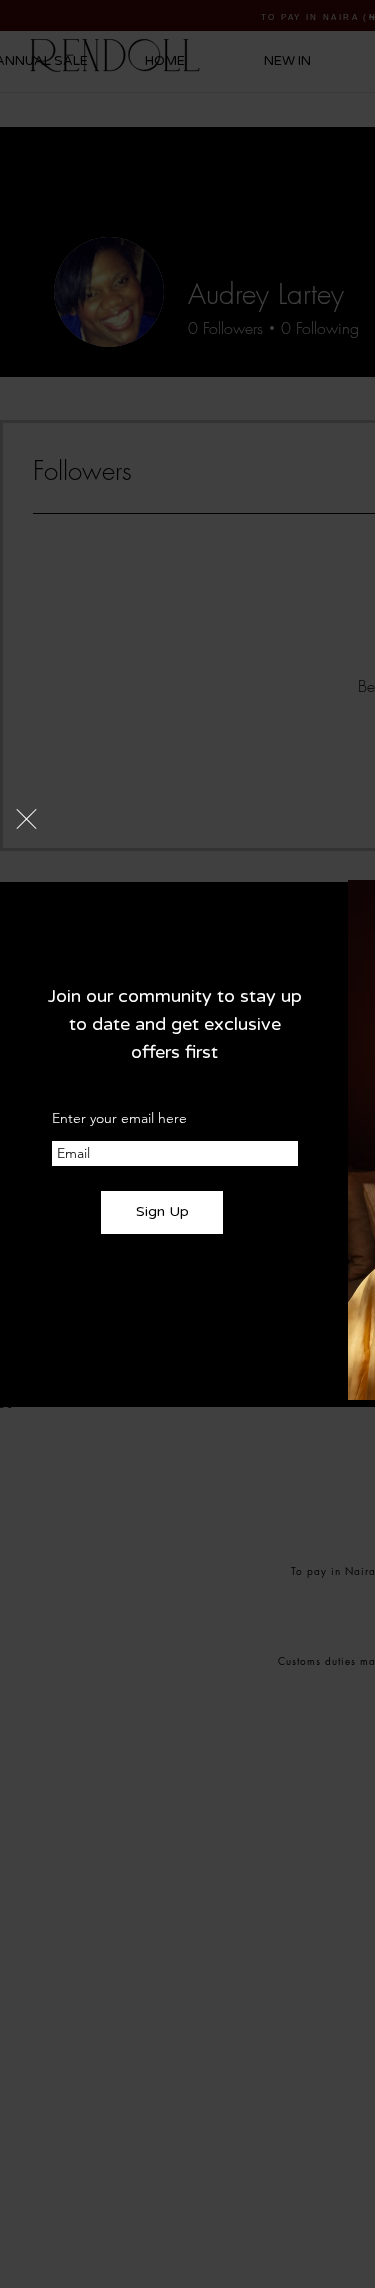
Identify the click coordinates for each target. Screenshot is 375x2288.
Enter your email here (119, 1118)
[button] (26, 819)
